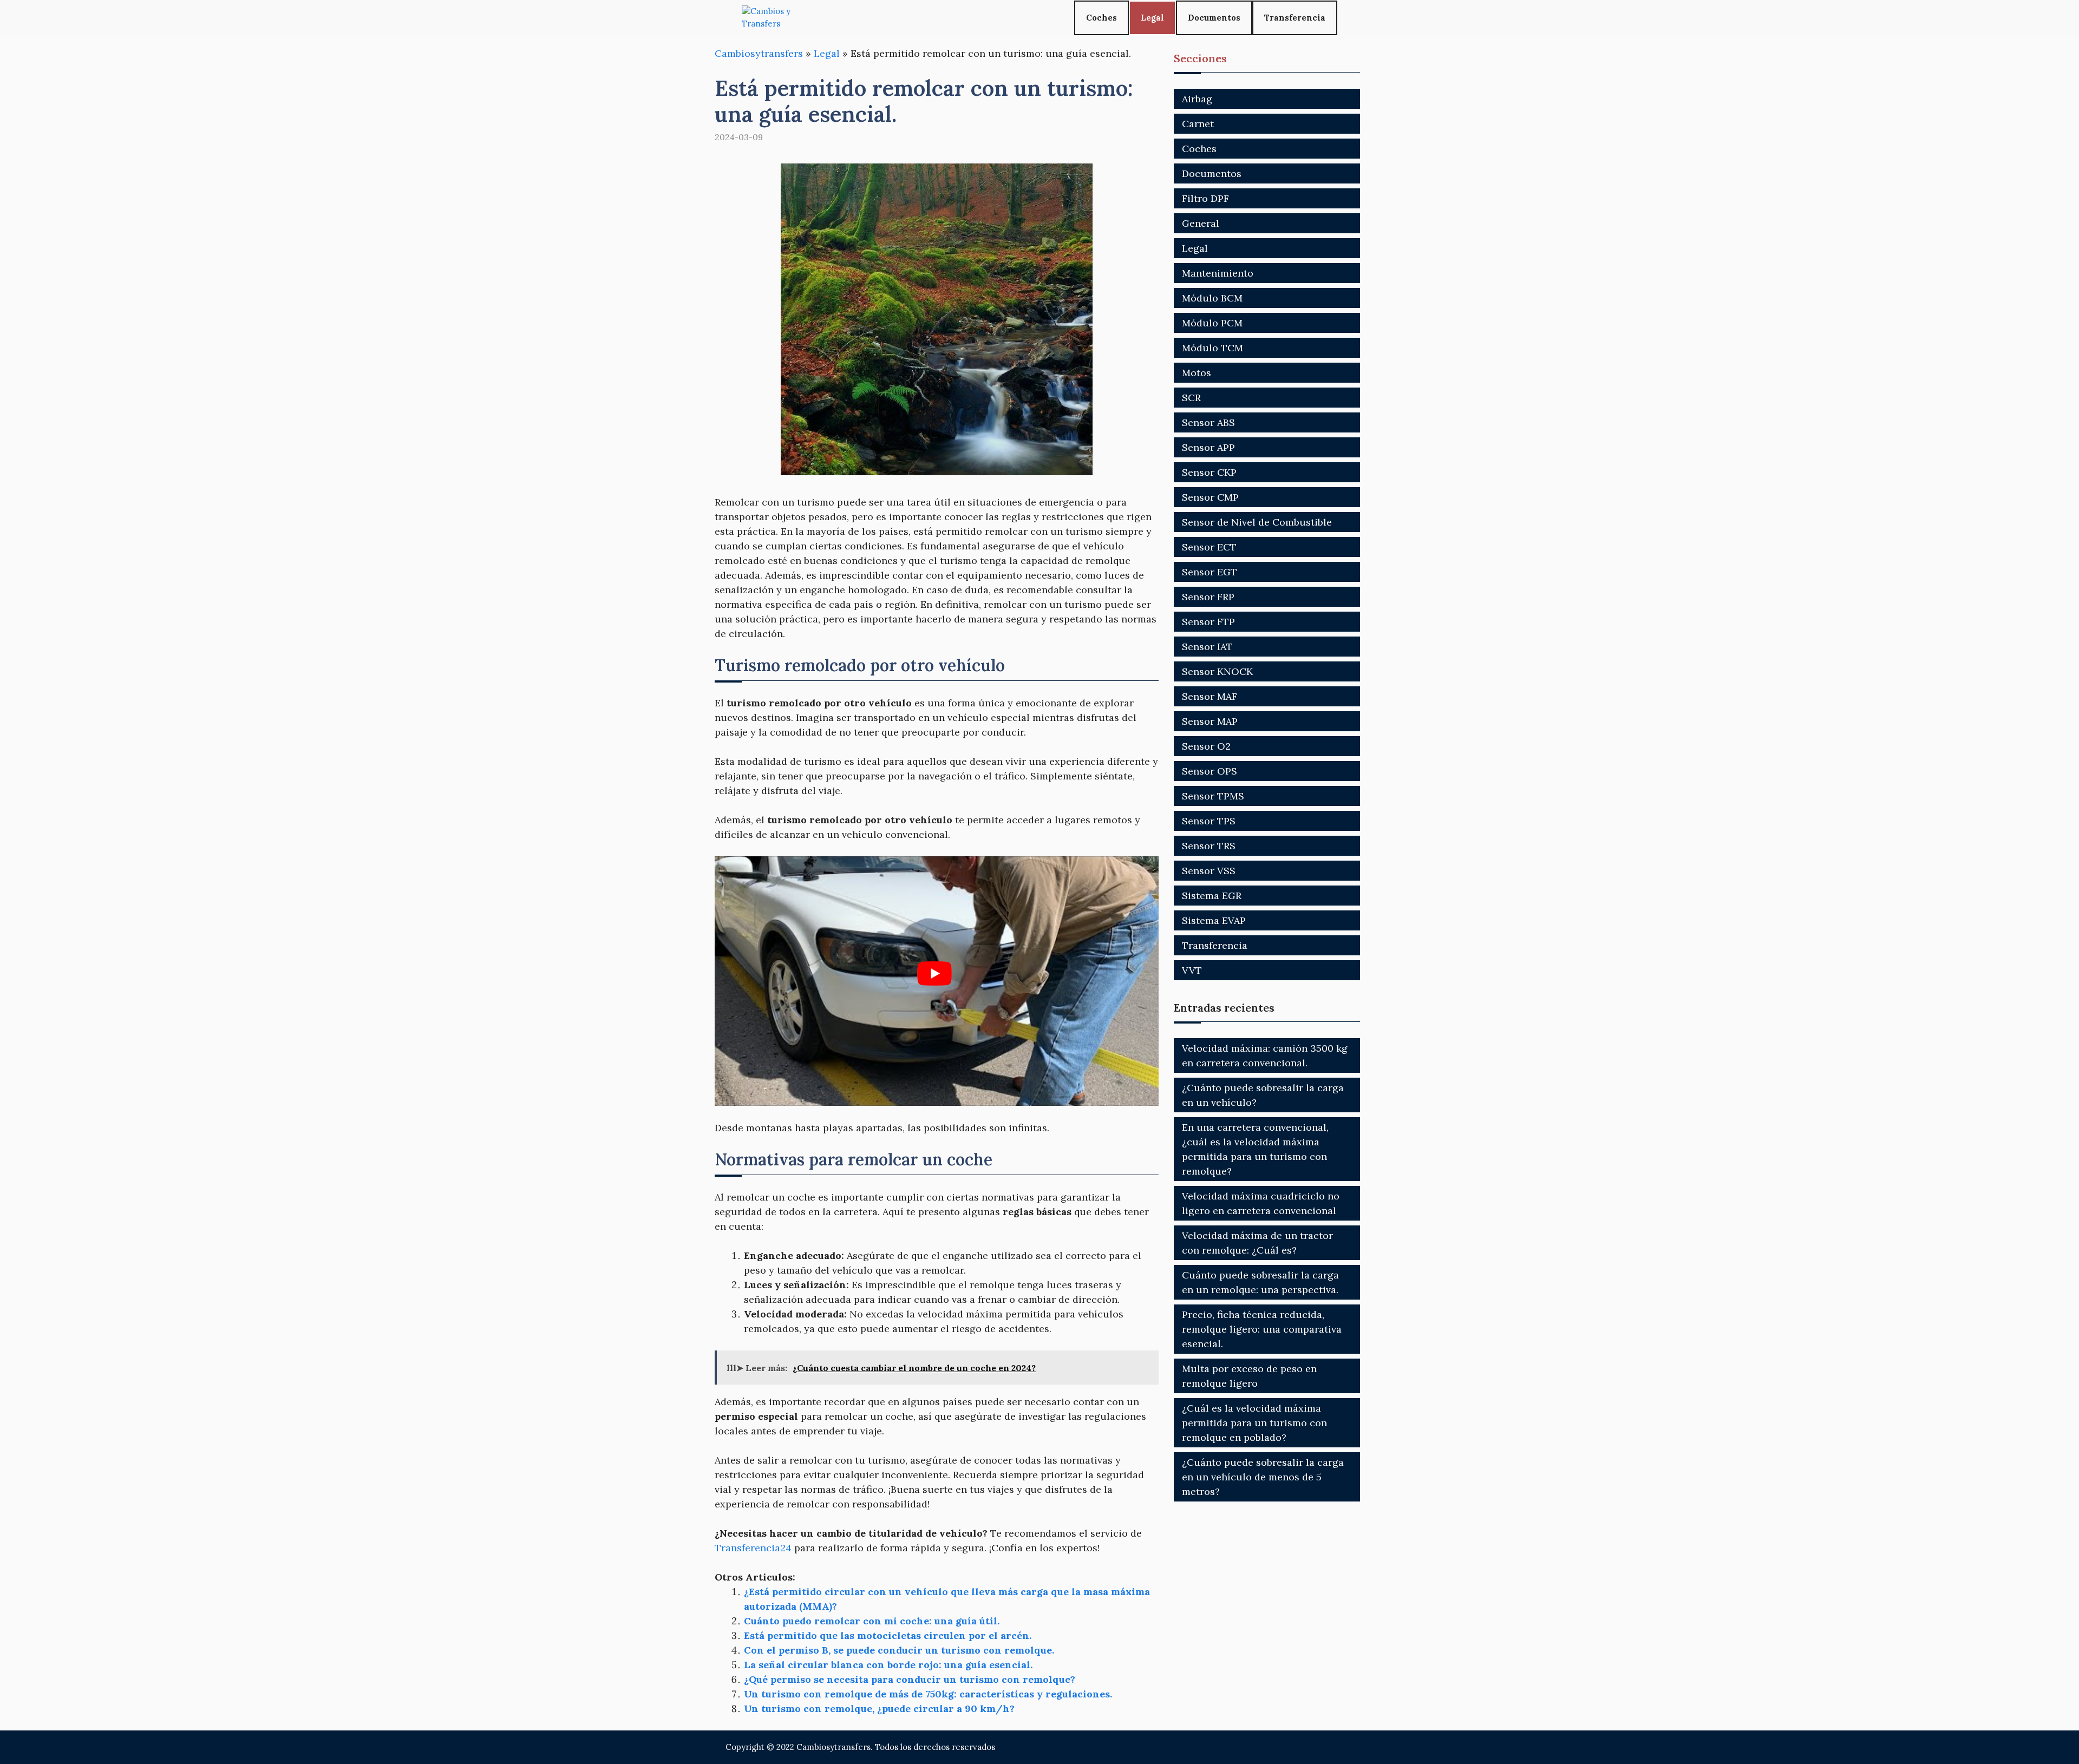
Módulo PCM (1212, 323)
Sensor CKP (1209, 472)
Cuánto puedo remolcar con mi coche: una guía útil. (872, 1621)
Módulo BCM (1212, 298)
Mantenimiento (1218, 273)
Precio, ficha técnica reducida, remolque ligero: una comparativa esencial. (1262, 1329)
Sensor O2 (1206, 746)
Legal (1152, 18)
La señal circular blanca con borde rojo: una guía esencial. (888, 1665)
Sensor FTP (1208, 622)
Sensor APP (1208, 447)
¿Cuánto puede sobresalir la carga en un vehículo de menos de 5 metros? (1263, 1477)
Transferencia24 (753, 1548)
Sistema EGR (1212, 896)
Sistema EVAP (1214, 920)
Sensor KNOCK (1217, 671)
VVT (1192, 970)
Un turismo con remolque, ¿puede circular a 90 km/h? (879, 1709)
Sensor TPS (1209, 821)
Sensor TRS (1209, 846)
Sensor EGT (1210, 572)
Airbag (1197, 99)
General (1201, 223)
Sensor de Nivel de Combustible (1257, 522)
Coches (1101, 18)
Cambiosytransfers (759, 53)
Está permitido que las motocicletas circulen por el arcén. (888, 1635)
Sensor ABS (1208, 422)
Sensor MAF (1210, 696)
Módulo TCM (1212, 348)
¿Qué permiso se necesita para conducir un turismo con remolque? (910, 1679)
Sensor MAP (1210, 721)
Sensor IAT (1207, 647)
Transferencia (1295, 18)
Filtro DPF (1205, 198)
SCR (1191, 398)
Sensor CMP (1210, 497)
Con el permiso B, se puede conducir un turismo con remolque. (899, 1650)
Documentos (1214, 18)
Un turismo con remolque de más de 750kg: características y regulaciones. (928, 1694)
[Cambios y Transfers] (782, 18)
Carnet (1198, 124)
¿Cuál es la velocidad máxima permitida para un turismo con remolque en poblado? (1254, 1423)
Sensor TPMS (1213, 796)
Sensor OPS (1210, 771)
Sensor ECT (1209, 547)
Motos (1197, 373)
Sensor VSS (1209, 871)
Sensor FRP (1208, 597)
